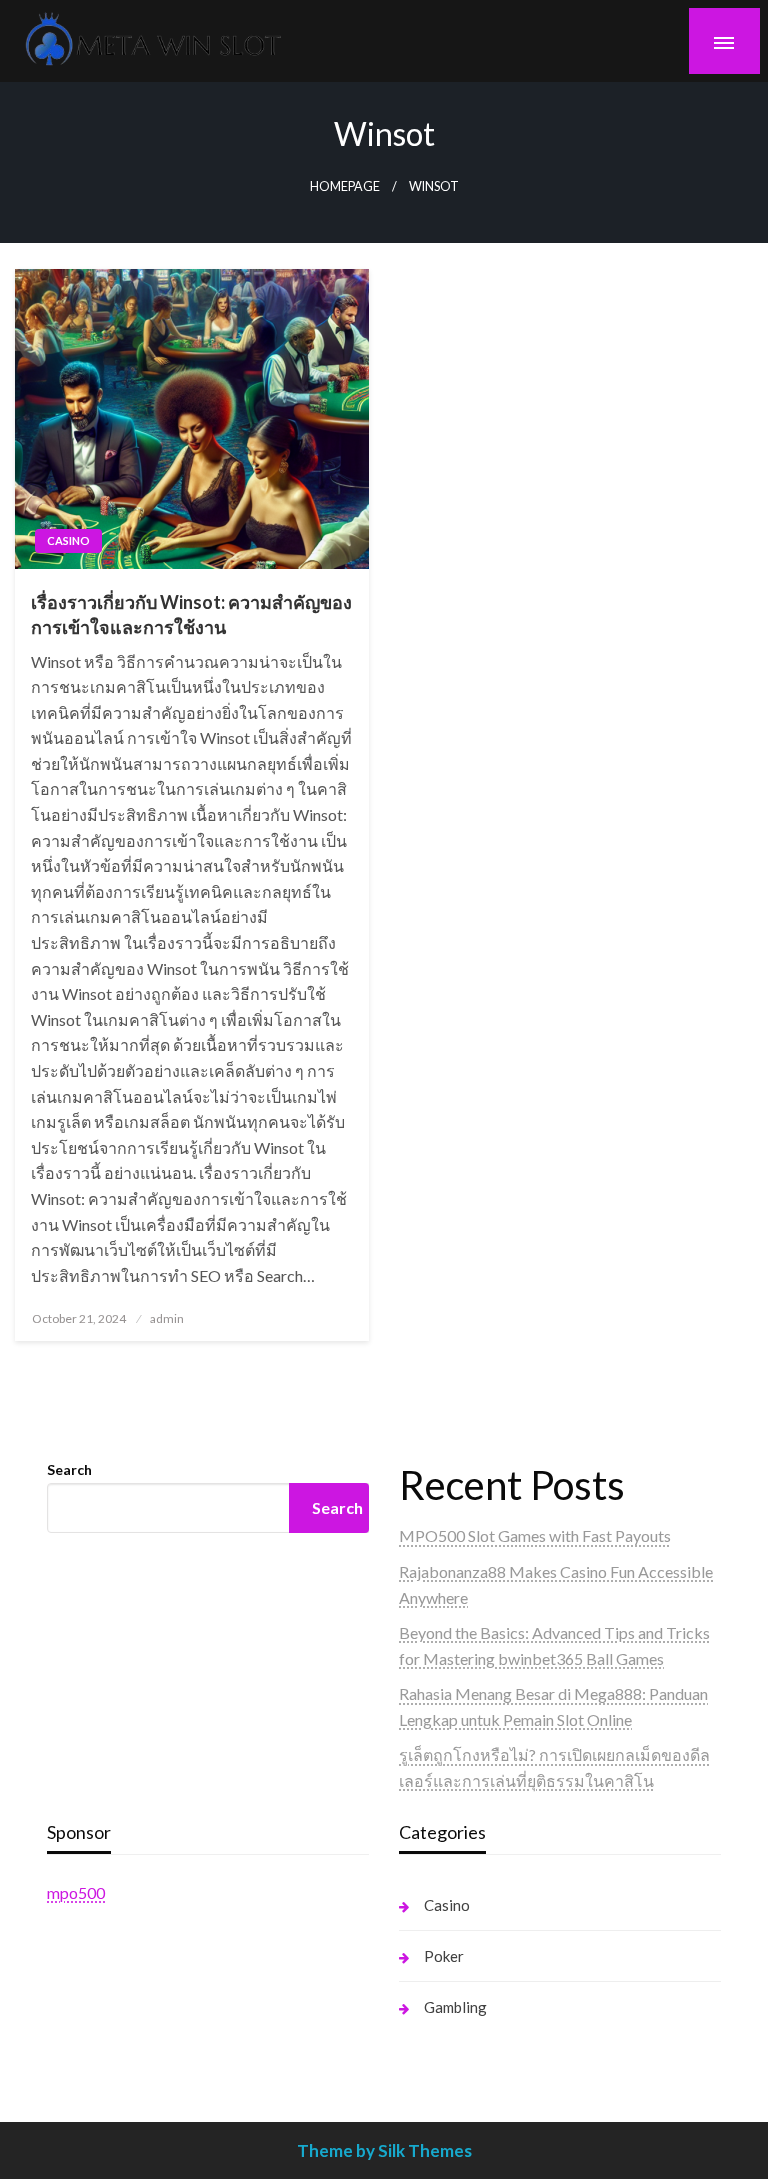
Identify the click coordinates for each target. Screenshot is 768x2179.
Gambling (455, 2007)
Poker (444, 1956)
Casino (68, 540)
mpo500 (76, 1892)
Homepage (345, 186)
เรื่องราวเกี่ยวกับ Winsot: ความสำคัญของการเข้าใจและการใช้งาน (191, 614)
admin (167, 1318)
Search (69, 1469)
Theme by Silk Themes (384, 2150)
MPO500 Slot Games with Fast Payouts (535, 1535)
